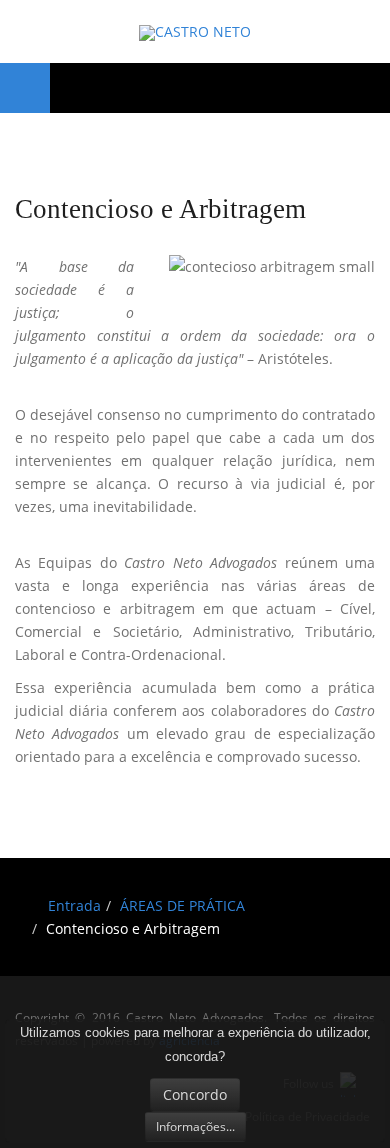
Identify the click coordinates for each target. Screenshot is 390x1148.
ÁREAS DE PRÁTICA (182, 905)
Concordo (195, 1094)
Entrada (74, 905)
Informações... (195, 1126)
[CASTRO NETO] (195, 33)
